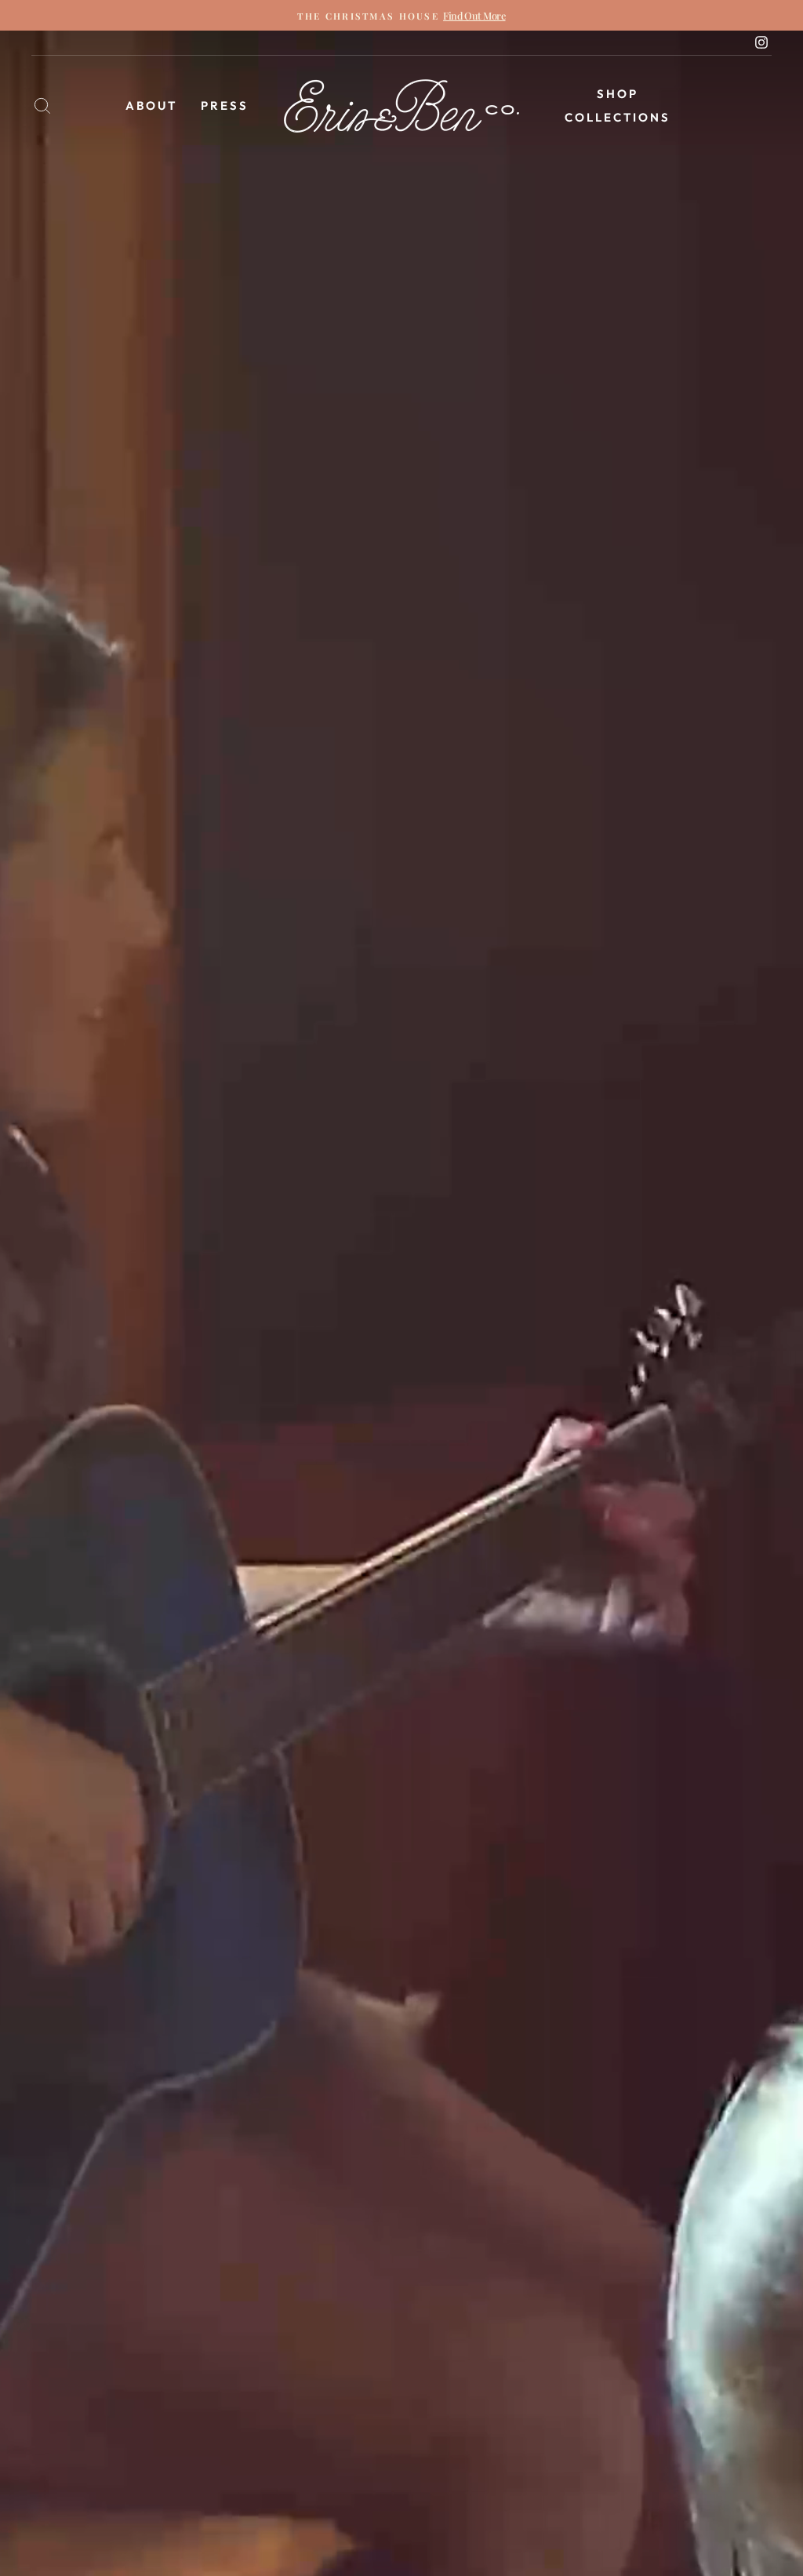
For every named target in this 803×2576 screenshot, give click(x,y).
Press (225, 106)
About (151, 106)
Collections (618, 117)
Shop (618, 94)
